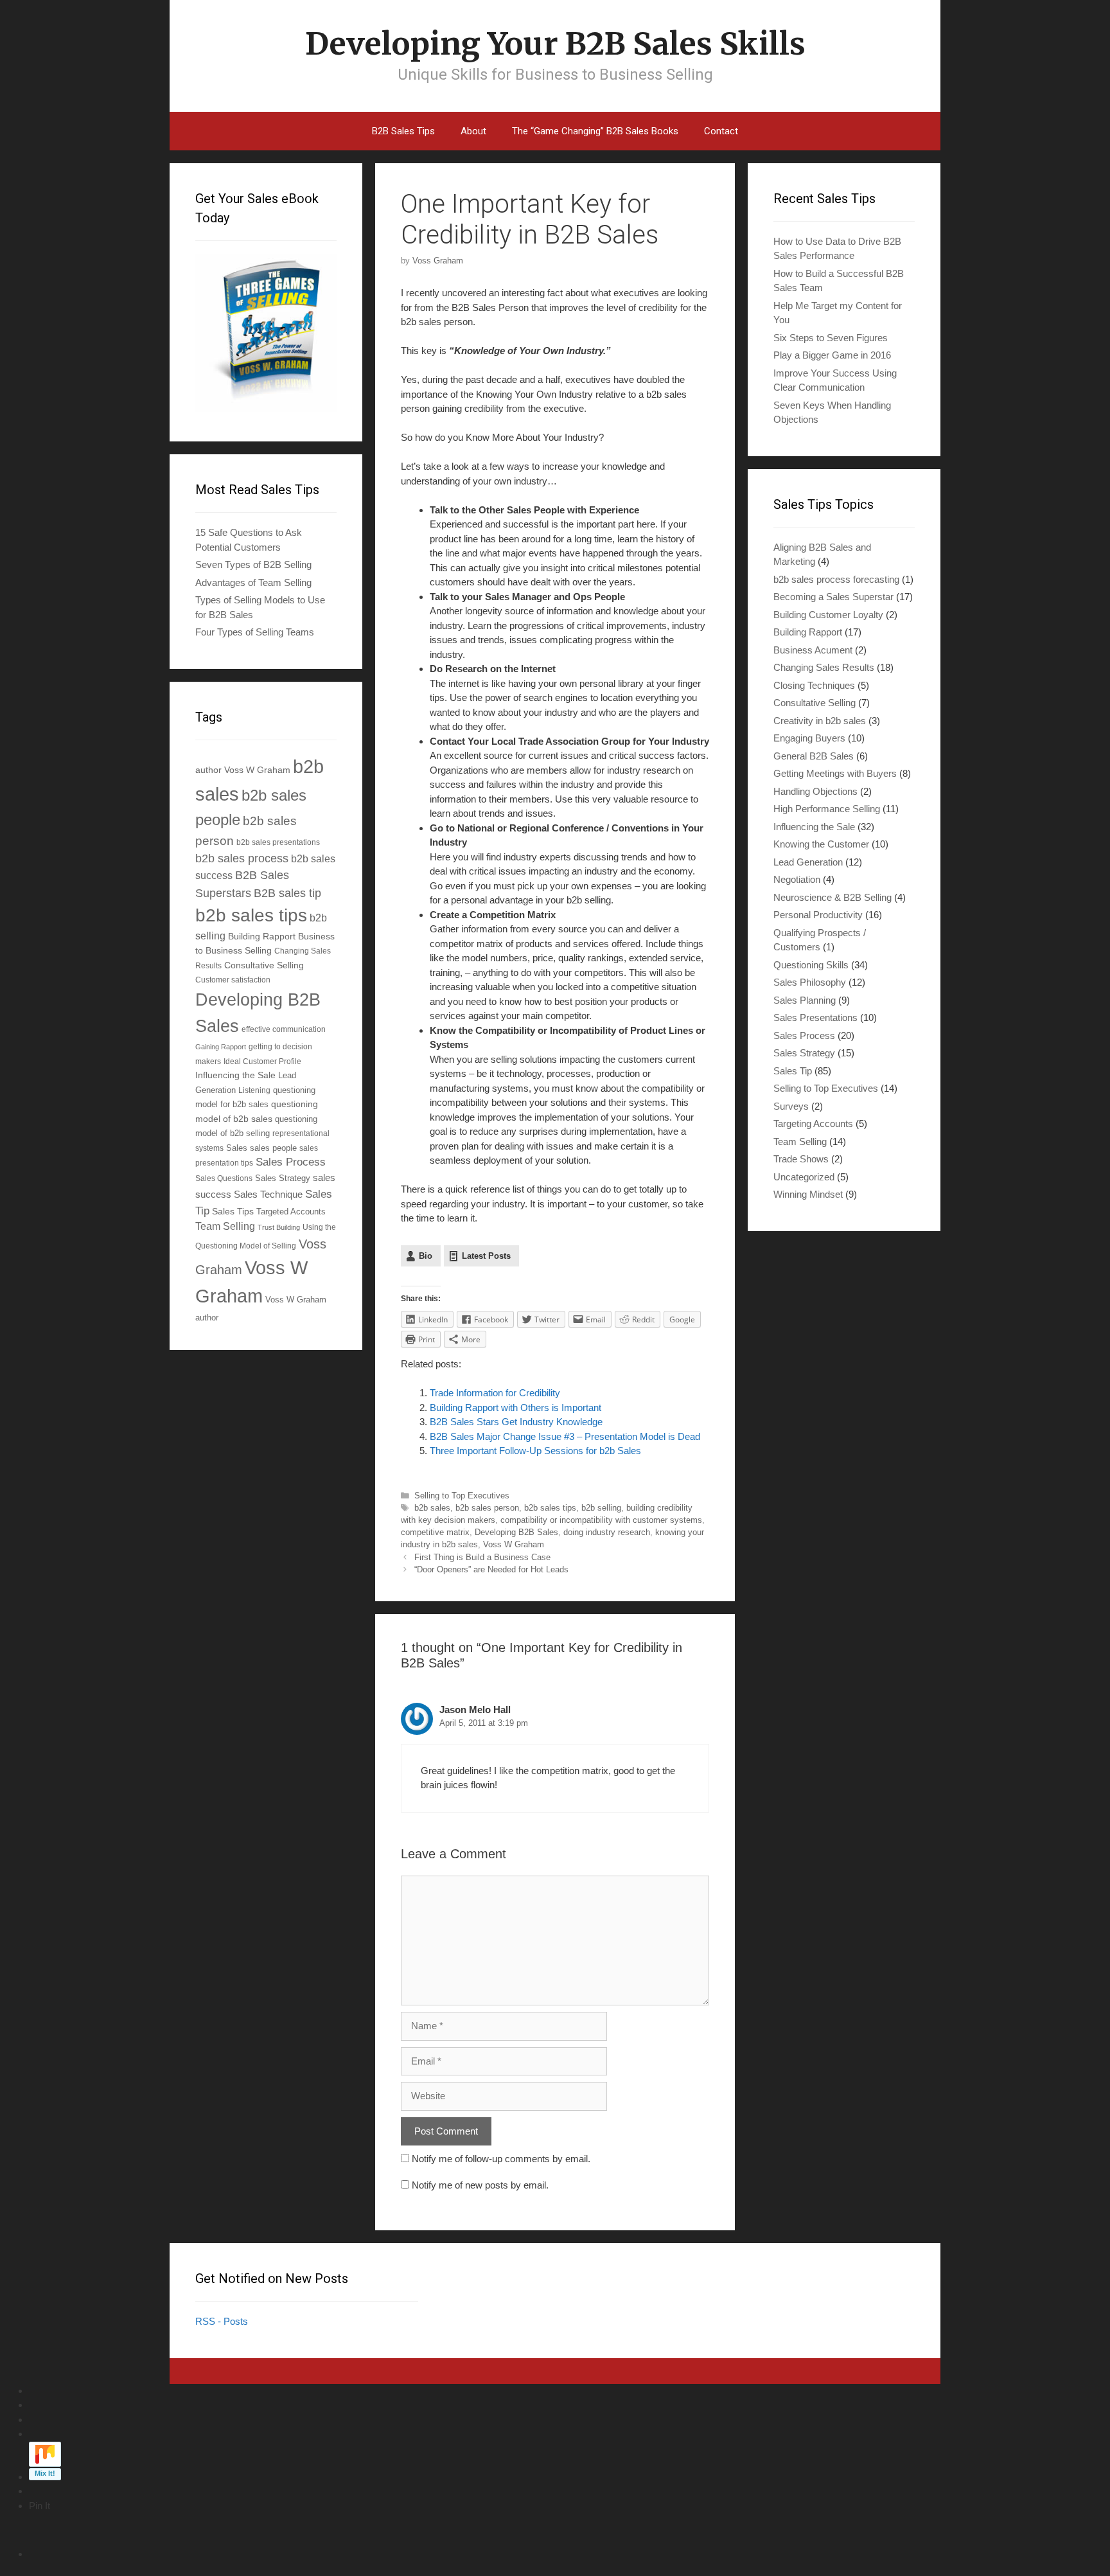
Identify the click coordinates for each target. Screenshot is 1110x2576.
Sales (237, 1148)
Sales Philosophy (810, 982)
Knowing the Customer (821, 844)
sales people (273, 1148)
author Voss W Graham (243, 770)
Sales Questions (224, 1178)
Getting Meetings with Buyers (835, 773)
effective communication (284, 1029)
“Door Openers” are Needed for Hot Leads (491, 1569)
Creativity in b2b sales (820, 721)
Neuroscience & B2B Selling (833, 897)
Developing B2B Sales (516, 1532)
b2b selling (601, 1508)
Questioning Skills (811, 965)
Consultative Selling (264, 965)
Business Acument (813, 650)
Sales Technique (268, 1194)
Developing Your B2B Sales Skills (555, 44)
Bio (426, 1256)
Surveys (791, 1106)
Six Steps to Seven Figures (831, 338)
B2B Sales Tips (403, 131)
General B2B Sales (814, 756)
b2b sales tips (550, 1508)
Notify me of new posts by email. (480, 2185)
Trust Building (279, 1227)
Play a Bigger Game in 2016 (832, 355)
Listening (254, 1090)
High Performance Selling (827, 809)
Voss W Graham (514, 1544)
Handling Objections (815, 791)
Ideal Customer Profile (262, 1061)
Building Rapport (262, 936)
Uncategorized (804, 1177)
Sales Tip (793, 1071)
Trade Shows (801, 1159)
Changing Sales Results (824, 667)
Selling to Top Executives (462, 1496)
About (473, 131)
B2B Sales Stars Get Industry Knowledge (516, 1422)
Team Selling (225, 1226)
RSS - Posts (222, 2321)
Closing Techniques (814, 685)
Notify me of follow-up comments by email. (501, 2159)
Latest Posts (486, 1256)
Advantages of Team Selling (253, 582)
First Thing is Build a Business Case (482, 1557)
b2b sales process (242, 858)
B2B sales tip (287, 893)
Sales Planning (805, 1000)
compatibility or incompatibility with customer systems (601, 1520)
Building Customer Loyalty (828, 615)
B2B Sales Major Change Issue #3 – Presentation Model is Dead (565, 1436)
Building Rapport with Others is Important (515, 1408)
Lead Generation (808, 862)
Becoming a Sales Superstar (833, 597)
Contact (721, 131)
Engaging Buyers (809, 738)
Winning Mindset (808, 1194)
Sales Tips (233, 1211)
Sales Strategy (283, 1178)
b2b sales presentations (278, 842)
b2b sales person (487, 1508)
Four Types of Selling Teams (255, 632)
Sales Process (291, 1162)
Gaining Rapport (221, 1047)
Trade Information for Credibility (495, 1393)
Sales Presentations (815, 1017)
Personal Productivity (818, 915)
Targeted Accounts (291, 1212)
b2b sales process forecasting (836, 579)
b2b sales (432, 1508)
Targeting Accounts (813, 1124)
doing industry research (607, 1532)
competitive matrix (435, 1532)
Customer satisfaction (233, 980)
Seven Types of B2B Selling (253, 564)
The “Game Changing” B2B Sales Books (595, 131)
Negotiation (797, 879)
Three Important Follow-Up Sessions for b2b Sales (535, 1451)
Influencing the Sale (235, 1075)
